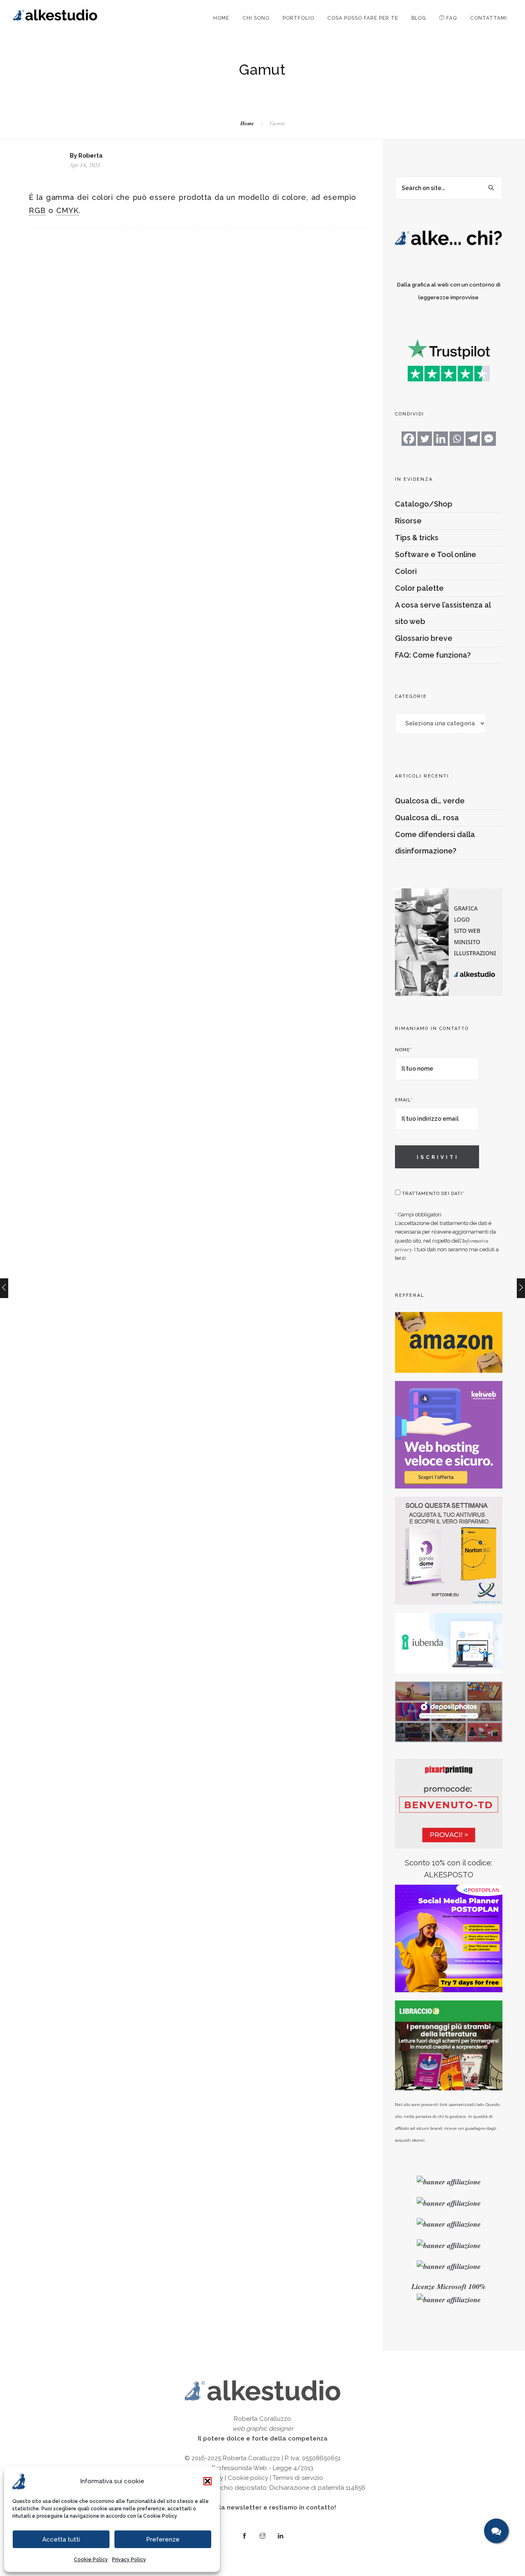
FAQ (451, 18)
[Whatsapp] (457, 439)
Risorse (408, 521)
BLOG (419, 18)
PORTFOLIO (298, 18)
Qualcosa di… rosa (427, 818)
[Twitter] (425, 439)
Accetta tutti (61, 2539)
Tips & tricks (417, 538)
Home (247, 123)
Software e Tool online (436, 554)
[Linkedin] (441, 439)
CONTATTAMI (488, 18)
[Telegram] (473, 439)
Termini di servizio (298, 2478)
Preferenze (163, 2539)
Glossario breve (424, 638)
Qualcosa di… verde (430, 801)
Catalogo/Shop (424, 504)
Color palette (419, 588)
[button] (208, 2481)
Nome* (404, 1050)
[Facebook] (409, 439)
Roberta (90, 156)
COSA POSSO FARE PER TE (363, 18)
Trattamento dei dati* (432, 1194)
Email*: (405, 1100)
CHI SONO (256, 18)
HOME (221, 18)
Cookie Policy (160, 2516)
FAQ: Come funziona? (433, 655)
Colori (406, 571)
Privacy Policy (129, 2560)
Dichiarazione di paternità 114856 (317, 2488)
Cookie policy (248, 2478)
